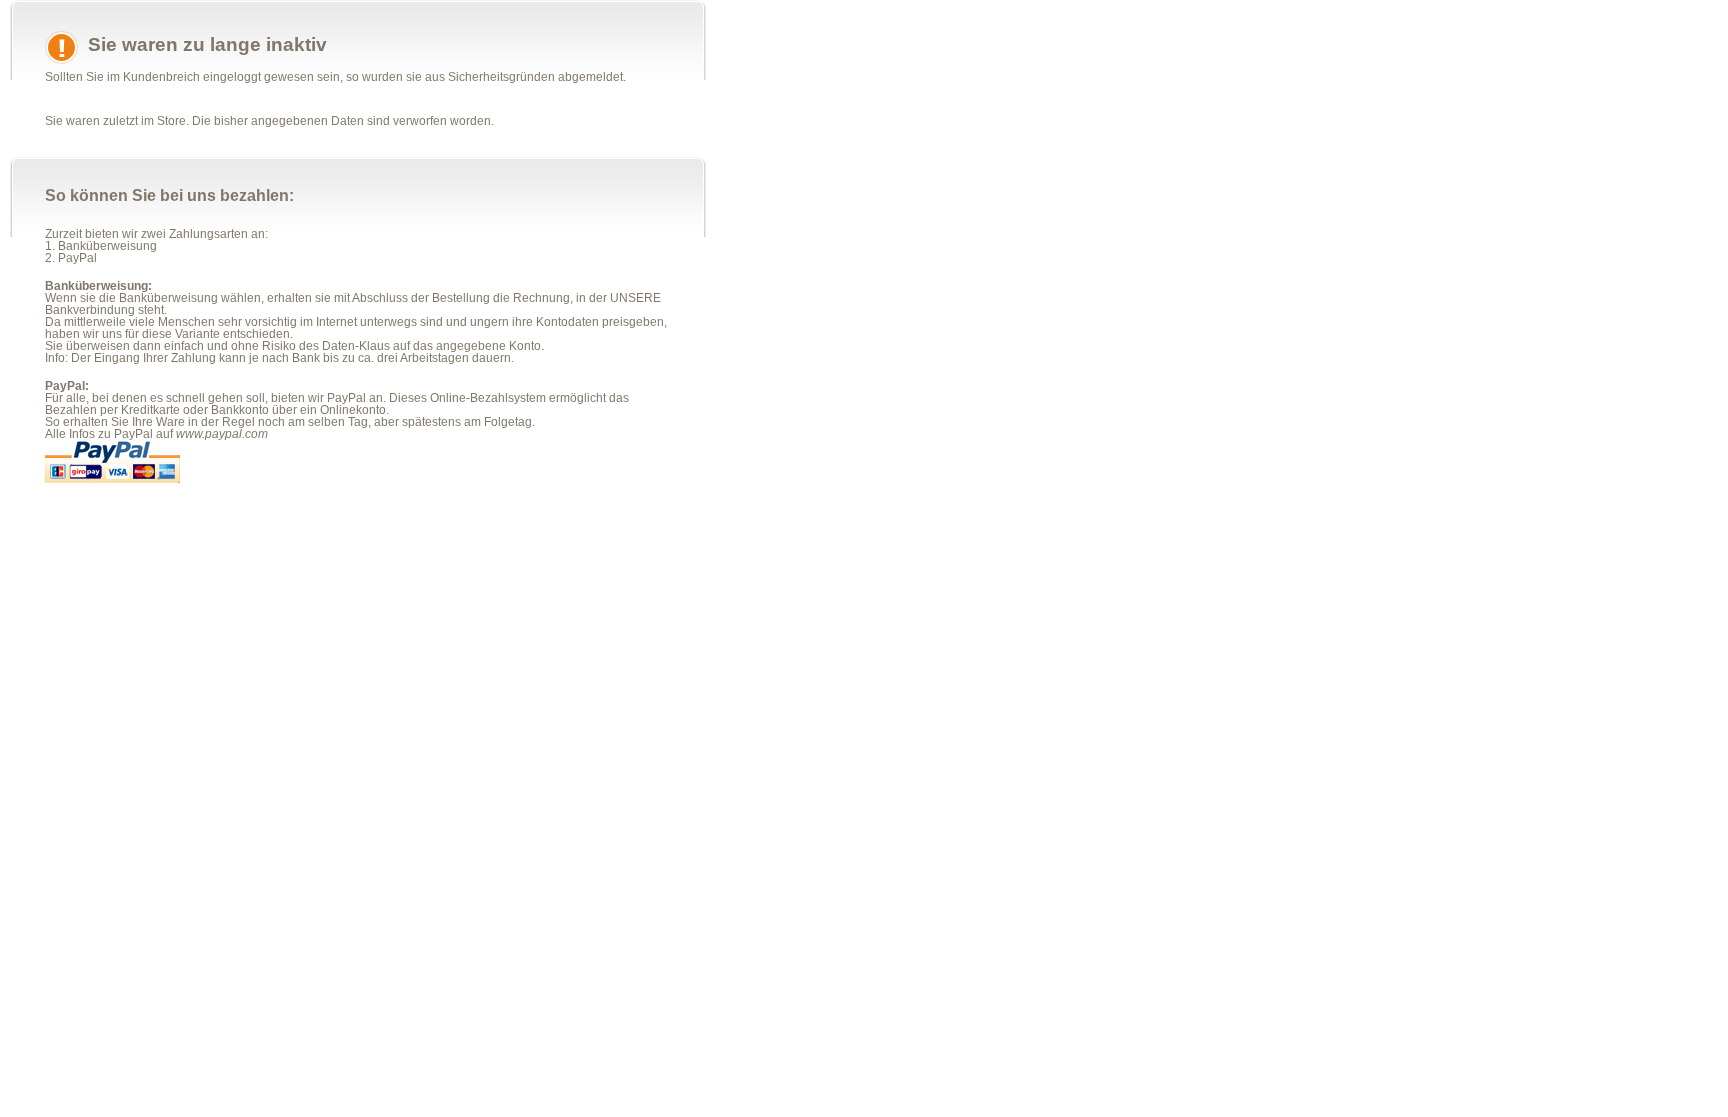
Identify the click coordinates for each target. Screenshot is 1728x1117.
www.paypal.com (222, 434)
